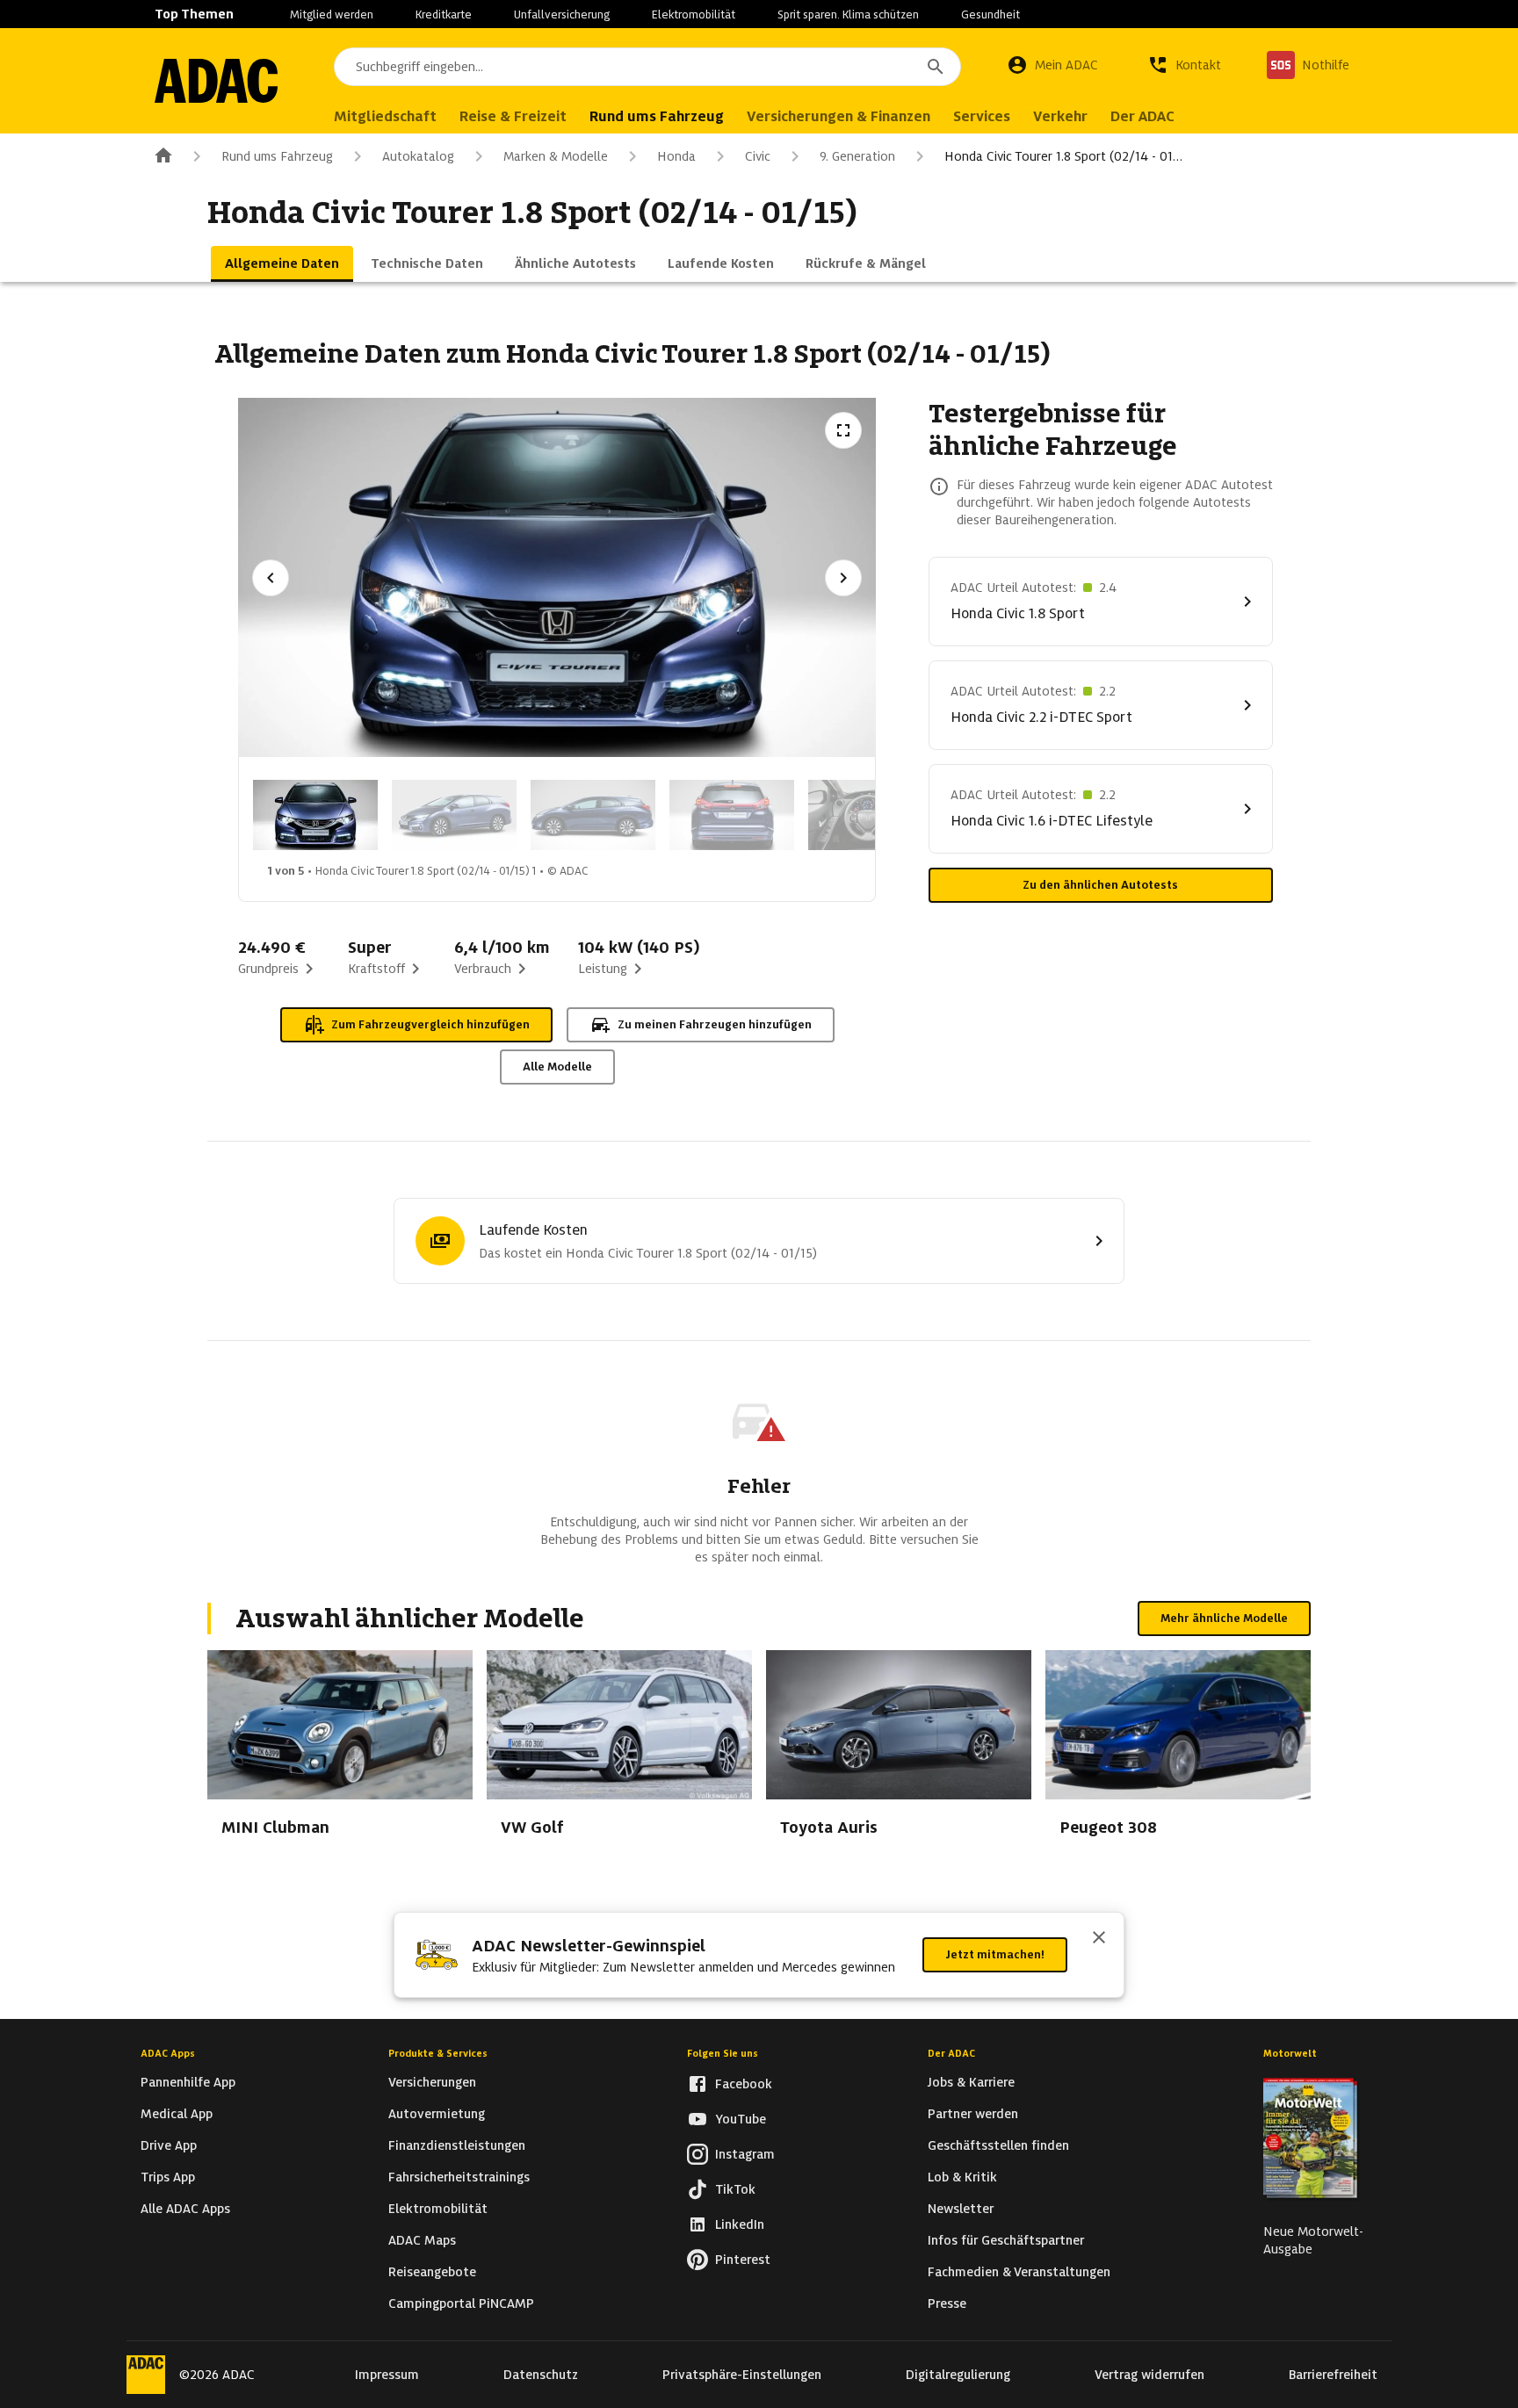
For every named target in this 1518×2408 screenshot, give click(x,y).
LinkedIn (740, 2224)
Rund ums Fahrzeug (277, 156)
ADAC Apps (168, 2053)
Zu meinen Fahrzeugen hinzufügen (715, 1024)
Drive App (169, 2145)
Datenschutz (541, 2375)
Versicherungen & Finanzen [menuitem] (839, 116)
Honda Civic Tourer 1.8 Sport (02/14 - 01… (1063, 156)
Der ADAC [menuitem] (1142, 116)
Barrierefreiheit (1333, 2375)
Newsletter (961, 2209)
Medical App (177, 2114)
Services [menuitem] (982, 116)
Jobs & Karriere (971, 2082)
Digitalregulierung (958, 2375)
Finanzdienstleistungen (457, 2145)
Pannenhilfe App (188, 2082)
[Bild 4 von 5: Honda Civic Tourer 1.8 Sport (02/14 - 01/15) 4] (732, 815)
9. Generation (857, 156)
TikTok (735, 2189)
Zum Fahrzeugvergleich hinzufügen (430, 1024)
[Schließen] (1099, 1939)
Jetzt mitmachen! (995, 1954)
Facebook (744, 2084)
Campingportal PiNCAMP (461, 2303)
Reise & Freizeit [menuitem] (513, 116)
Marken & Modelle (556, 156)
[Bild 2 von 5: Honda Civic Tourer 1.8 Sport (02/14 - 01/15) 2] (454, 815)
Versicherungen (432, 2082)
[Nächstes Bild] (843, 578)
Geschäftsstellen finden (998, 2145)
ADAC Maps (422, 2240)
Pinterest (743, 2260)
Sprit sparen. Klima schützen (848, 14)
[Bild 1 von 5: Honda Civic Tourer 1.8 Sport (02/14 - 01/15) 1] (315, 815)
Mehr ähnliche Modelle (1224, 1618)
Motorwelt (1290, 2053)
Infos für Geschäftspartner (1006, 2240)
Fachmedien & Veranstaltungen (1019, 2272)
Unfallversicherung (562, 14)
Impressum (387, 2375)
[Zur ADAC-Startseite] (216, 81)
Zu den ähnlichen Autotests (1100, 885)
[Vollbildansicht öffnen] (843, 430)
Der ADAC (951, 2053)
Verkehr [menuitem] (1060, 116)
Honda (676, 156)
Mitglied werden (332, 14)
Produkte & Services (438, 2053)
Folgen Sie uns (723, 2053)
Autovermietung (437, 2114)
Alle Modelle (557, 1067)
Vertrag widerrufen (1149, 2375)
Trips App (168, 2177)
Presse (947, 2303)
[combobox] (647, 67)
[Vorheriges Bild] (271, 578)
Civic (758, 156)
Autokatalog (418, 156)
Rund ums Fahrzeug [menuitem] (657, 116)
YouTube (741, 2119)
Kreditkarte (444, 14)
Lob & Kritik (962, 2177)
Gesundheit (990, 14)
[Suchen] (936, 67)
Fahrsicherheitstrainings (459, 2177)
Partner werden (973, 2114)
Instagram (745, 2154)
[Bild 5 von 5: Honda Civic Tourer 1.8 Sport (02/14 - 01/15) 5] (871, 815)
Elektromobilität (694, 14)
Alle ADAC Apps (185, 2209)
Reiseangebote (432, 2272)
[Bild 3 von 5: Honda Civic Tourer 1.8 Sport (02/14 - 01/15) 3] (593, 815)
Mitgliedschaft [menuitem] (385, 116)
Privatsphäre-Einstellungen (742, 2375)
